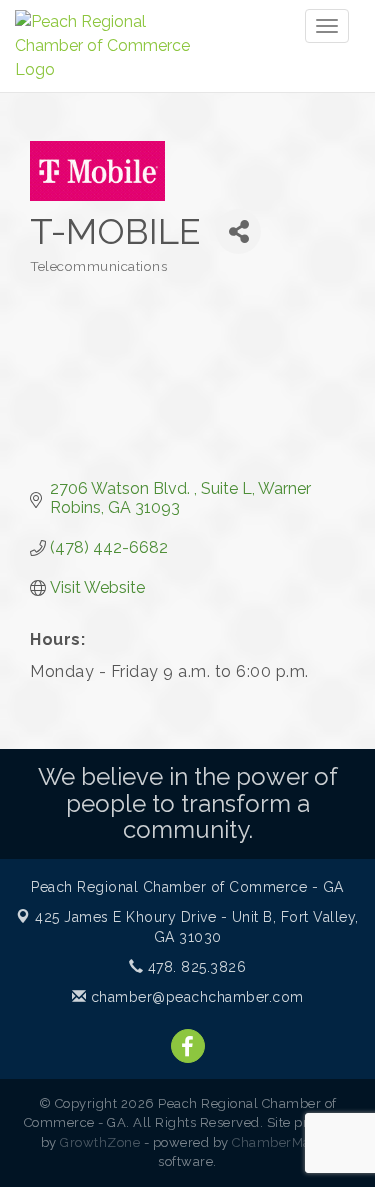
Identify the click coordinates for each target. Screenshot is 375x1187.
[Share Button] (238, 231)
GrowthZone (100, 1142)
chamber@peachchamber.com (195, 997)
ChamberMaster (283, 1142)
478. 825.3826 (194, 967)
